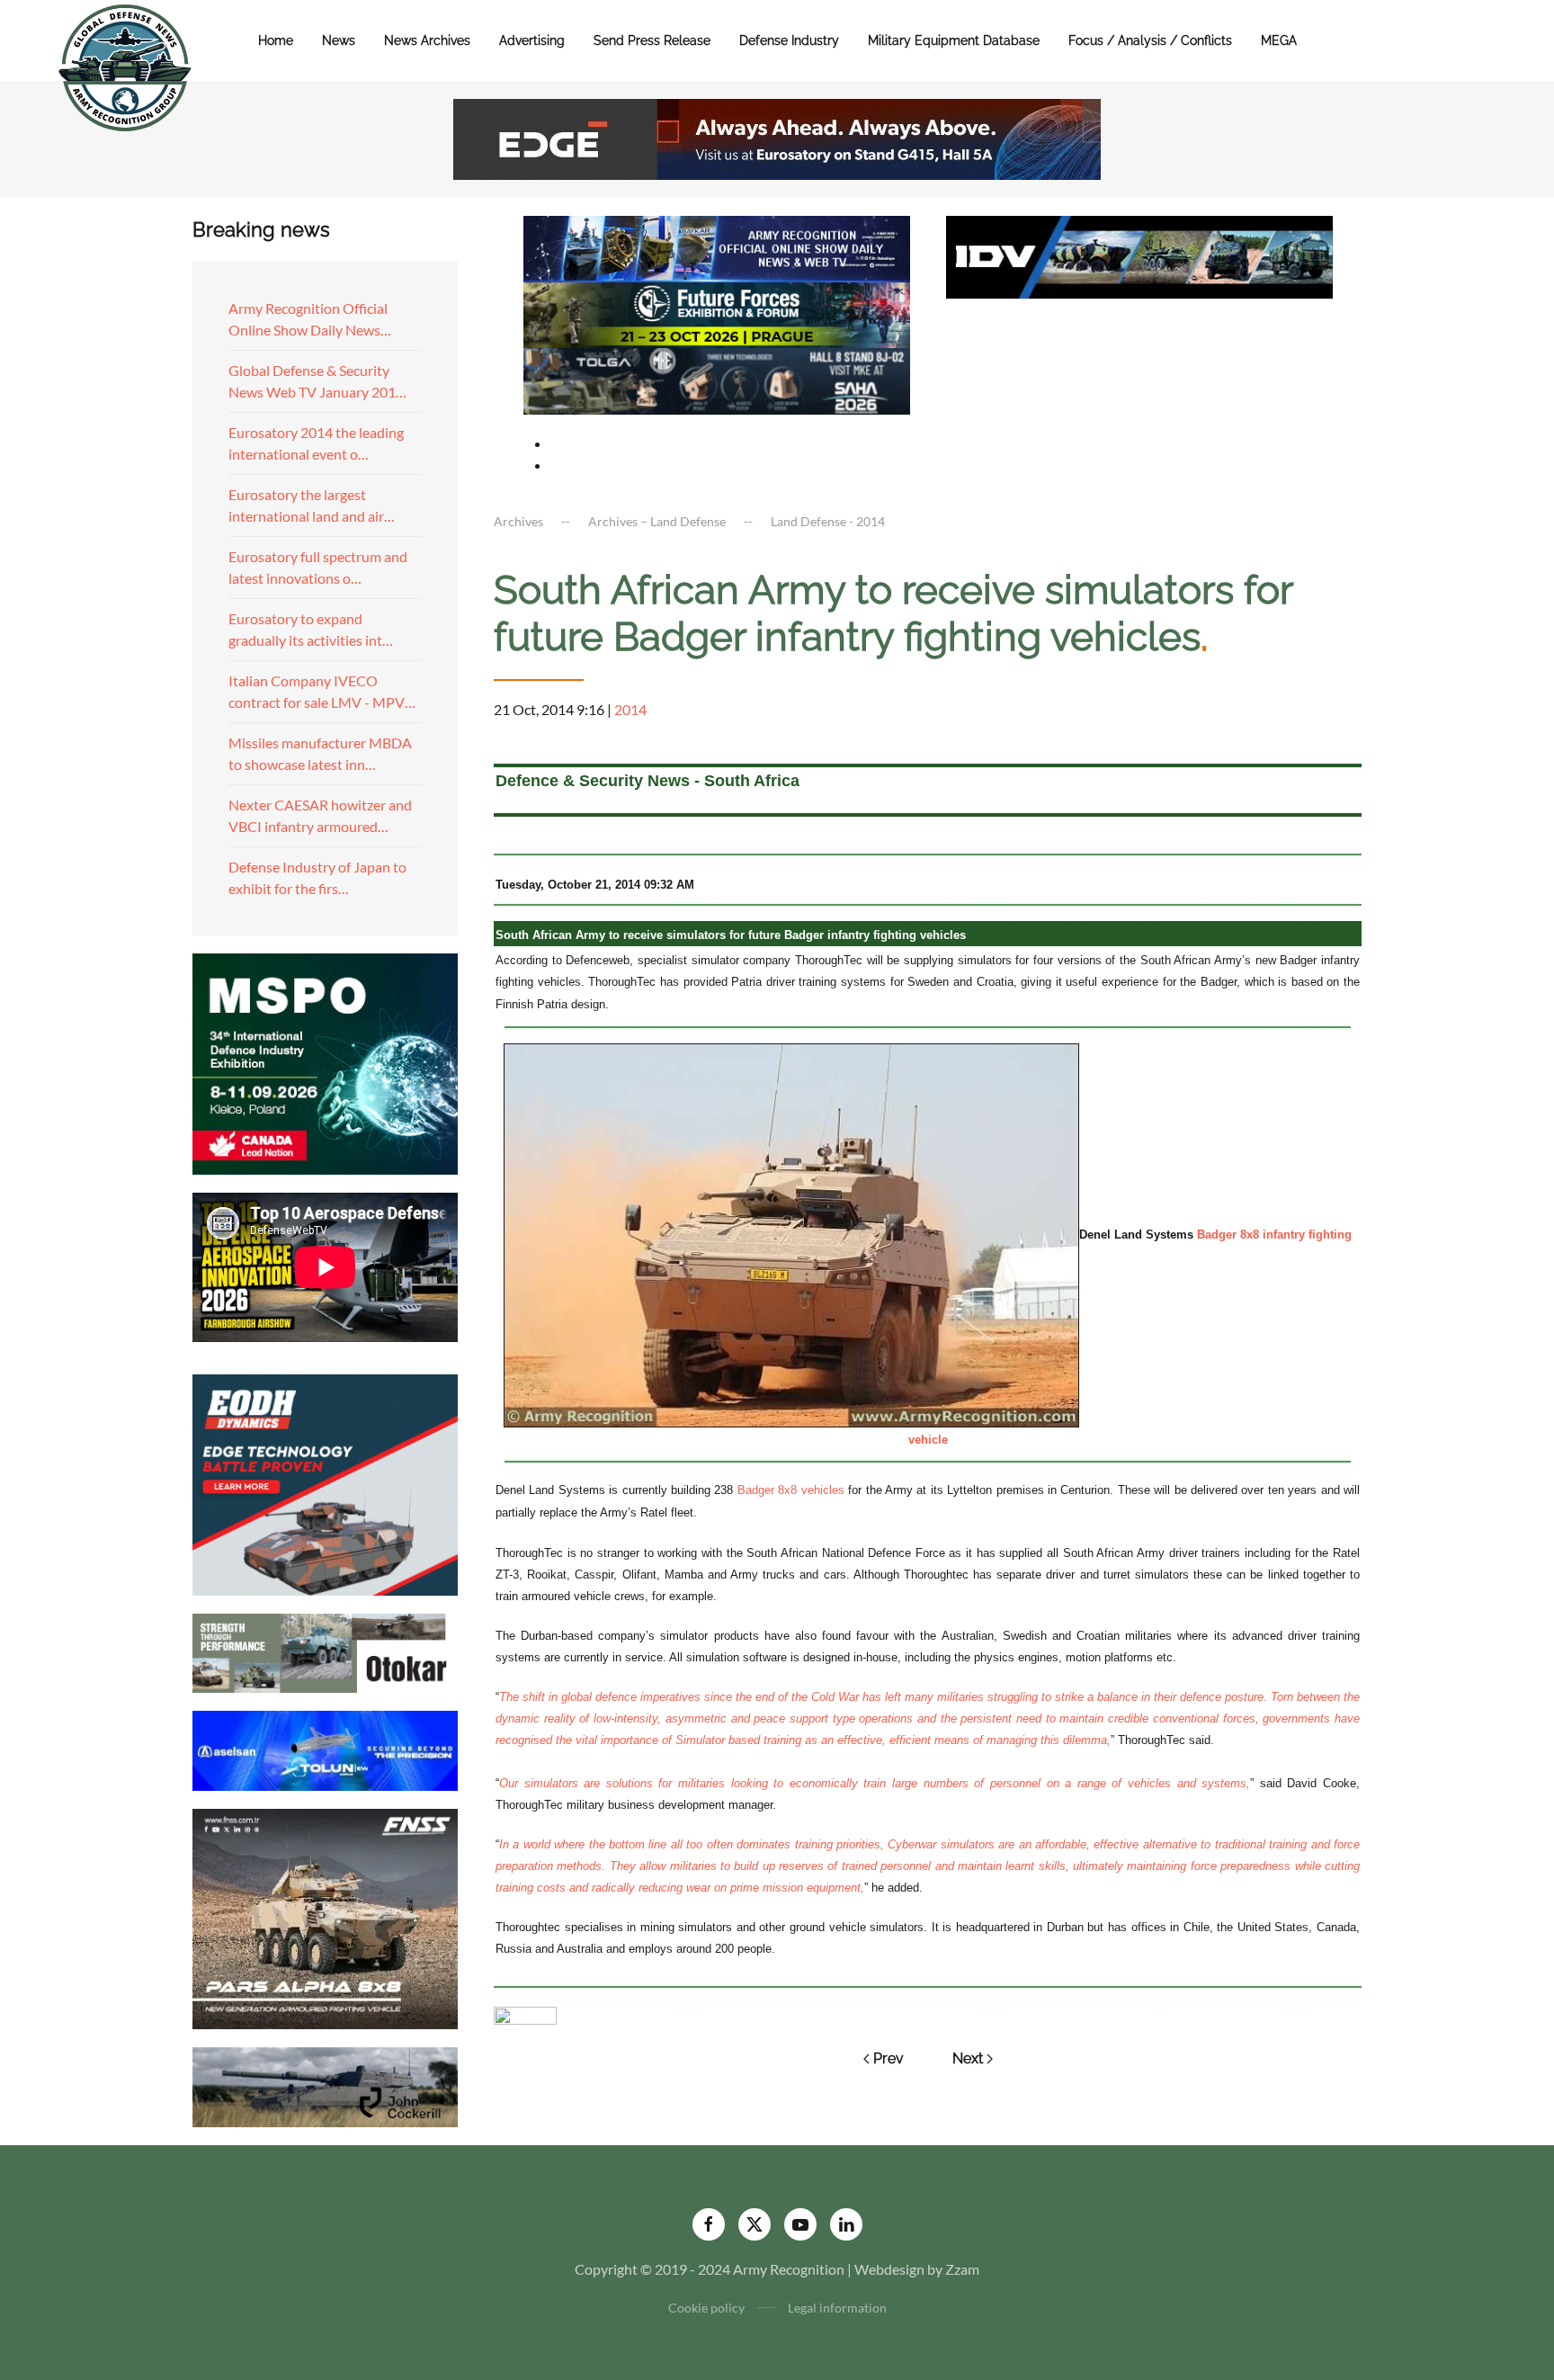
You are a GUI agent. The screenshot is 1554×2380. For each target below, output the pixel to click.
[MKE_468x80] (717, 379)
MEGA (1279, 40)
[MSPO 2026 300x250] (325, 1062)
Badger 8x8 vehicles (791, 1490)
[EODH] (325, 1483)
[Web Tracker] (525, 2013)
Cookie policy (706, 2308)
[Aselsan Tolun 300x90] (325, 1748)
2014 (630, 709)
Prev (889, 2058)
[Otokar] (325, 1651)
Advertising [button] (532, 40)
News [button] (339, 40)
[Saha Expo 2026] (717, 247)
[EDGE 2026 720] (777, 137)
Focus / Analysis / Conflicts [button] (1150, 40)
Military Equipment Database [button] (954, 40)
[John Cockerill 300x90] (325, 2085)
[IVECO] (1139, 255)
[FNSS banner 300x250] (325, 1917)
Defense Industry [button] (789, 40)
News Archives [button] (427, 40)
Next (968, 2058)
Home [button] (276, 40)
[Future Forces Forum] (717, 313)
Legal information (837, 2308)
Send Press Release (652, 40)
